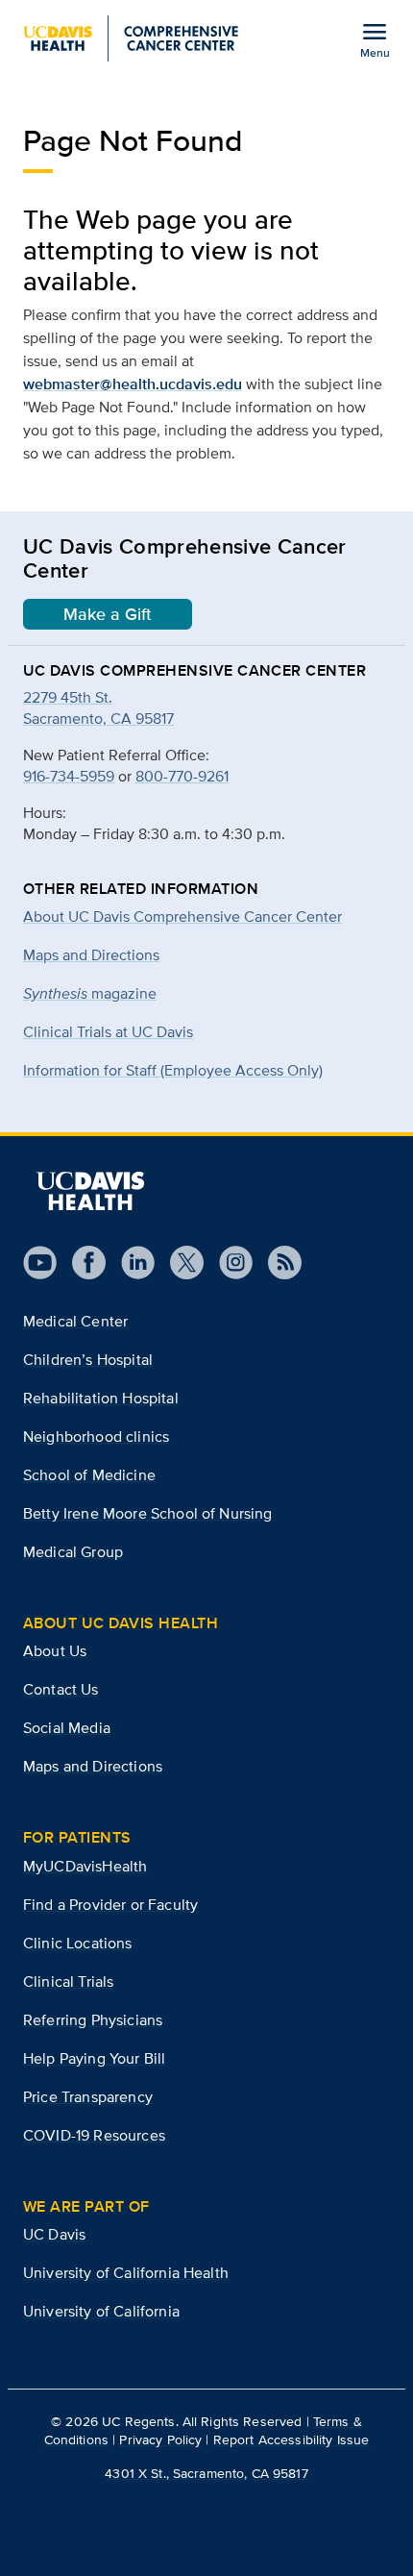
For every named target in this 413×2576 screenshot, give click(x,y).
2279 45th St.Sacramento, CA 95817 (98, 708)
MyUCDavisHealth (85, 1866)
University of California (101, 2311)
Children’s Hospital (88, 1360)
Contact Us (61, 1689)
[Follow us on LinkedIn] (130, 1263)
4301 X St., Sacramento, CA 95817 (206, 2473)
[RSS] (277, 1263)
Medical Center (75, 1321)
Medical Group (73, 1552)
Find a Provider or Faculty (110, 1905)
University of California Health (126, 2273)
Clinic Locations (78, 1943)
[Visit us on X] (179, 1263)
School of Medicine (89, 1475)
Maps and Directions (91, 955)
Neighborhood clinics (96, 1437)
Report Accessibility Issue (292, 2440)
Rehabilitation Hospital (101, 1398)
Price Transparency (88, 2097)
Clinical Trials (68, 1982)
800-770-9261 (182, 776)
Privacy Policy (160, 2440)
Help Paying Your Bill (94, 2058)
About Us (55, 1651)
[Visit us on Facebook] (81, 1263)
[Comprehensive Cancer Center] (131, 38)
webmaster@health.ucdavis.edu (133, 384)
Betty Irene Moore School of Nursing (148, 1513)
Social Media (67, 1728)
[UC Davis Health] (90, 1191)
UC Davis (54, 2234)
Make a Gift (108, 614)
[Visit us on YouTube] (40, 1263)
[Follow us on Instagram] (228, 1263)
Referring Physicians (93, 2020)
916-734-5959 (69, 776)
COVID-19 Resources (94, 2135)
